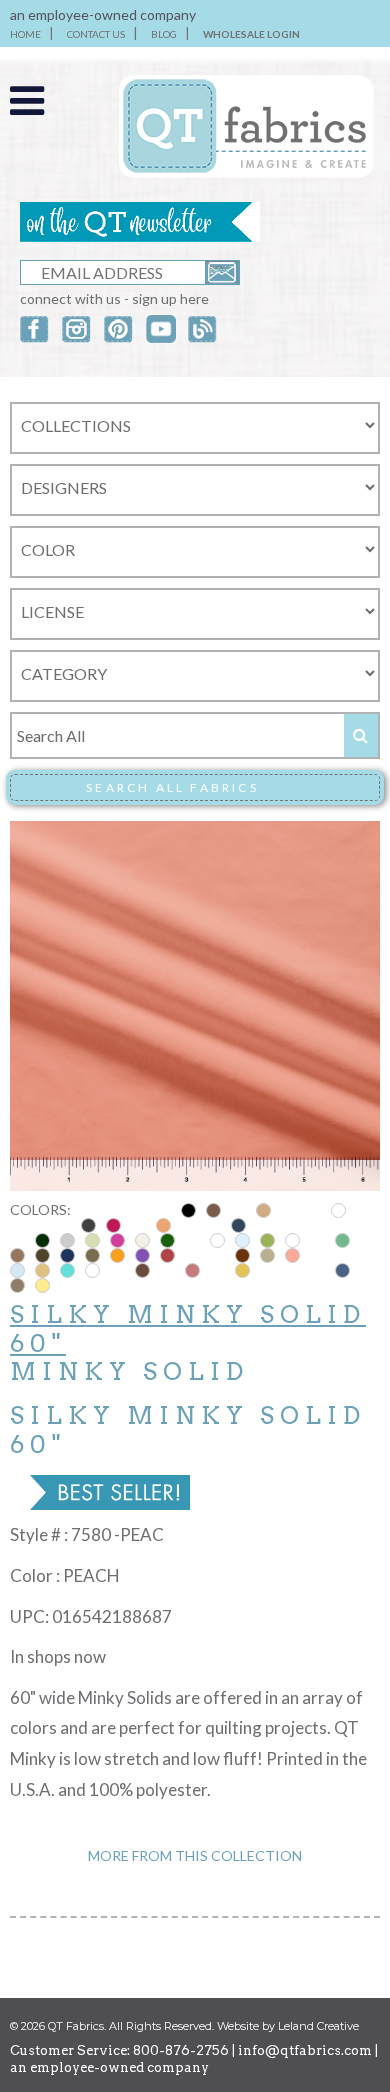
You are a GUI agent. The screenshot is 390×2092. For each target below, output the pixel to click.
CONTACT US (96, 34)
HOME (25, 34)
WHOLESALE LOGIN (251, 34)
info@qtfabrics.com (305, 2050)
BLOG (164, 34)
